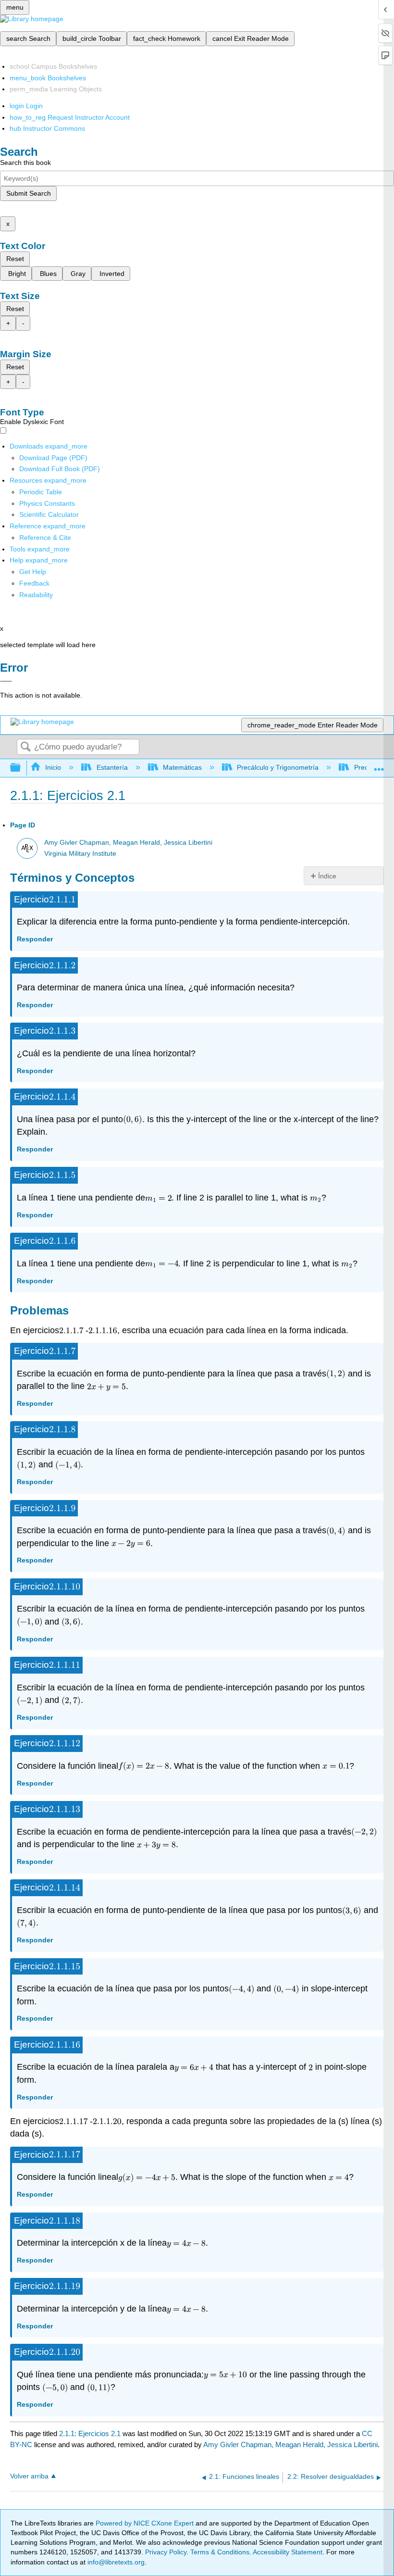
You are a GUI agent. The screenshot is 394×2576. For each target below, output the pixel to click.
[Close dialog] (6, 681)
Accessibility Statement (288, 2552)
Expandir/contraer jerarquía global (22, 768)
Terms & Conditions (220, 2552)
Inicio (53, 767)
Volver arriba (29, 2476)
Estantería (112, 767)
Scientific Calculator (49, 514)
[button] (34, 583)
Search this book (25, 163)
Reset (15, 259)
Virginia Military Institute (80, 854)
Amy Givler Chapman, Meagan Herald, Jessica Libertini (128, 843)
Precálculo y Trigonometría (278, 767)
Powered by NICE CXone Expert (146, 2523)
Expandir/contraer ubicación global (379, 765)
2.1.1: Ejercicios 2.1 (90, 2433)
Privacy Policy (166, 2552)
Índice (327, 876)
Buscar (25, 747)
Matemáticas (182, 767)
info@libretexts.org (115, 2562)
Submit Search (29, 193)
